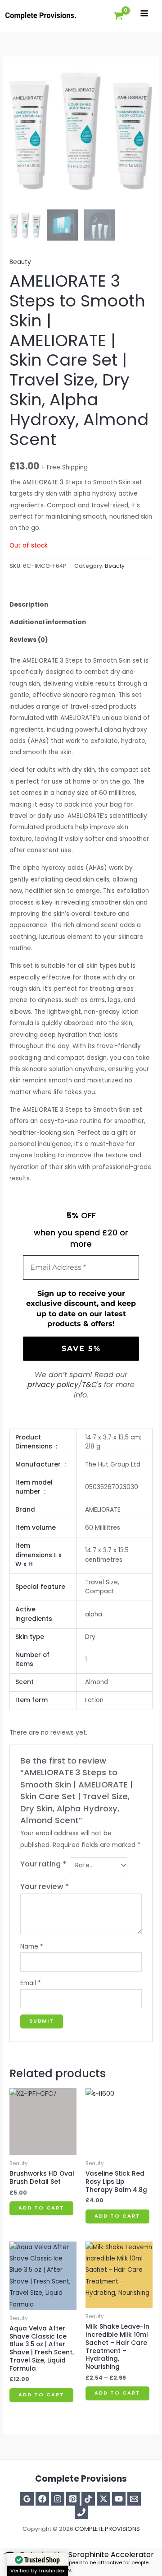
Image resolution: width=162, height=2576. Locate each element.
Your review (45, 1887)
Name (32, 1947)
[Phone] (81, 2512)
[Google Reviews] (27, 2499)
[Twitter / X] (103, 2499)
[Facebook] (42, 2499)
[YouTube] (119, 2499)
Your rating (43, 1864)
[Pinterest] (73, 2499)
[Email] (134, 2499)
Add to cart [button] (41, 2208)
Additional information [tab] (48, 622)
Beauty (20, 262)
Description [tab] (29, 605)
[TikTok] (88, 2499)
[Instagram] (58, 2499)
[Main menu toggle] (144, 13)
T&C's (92, 1385)
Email (31, 1983)
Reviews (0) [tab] (29, 640)
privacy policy (53, 1385)
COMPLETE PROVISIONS (107, 2529)
